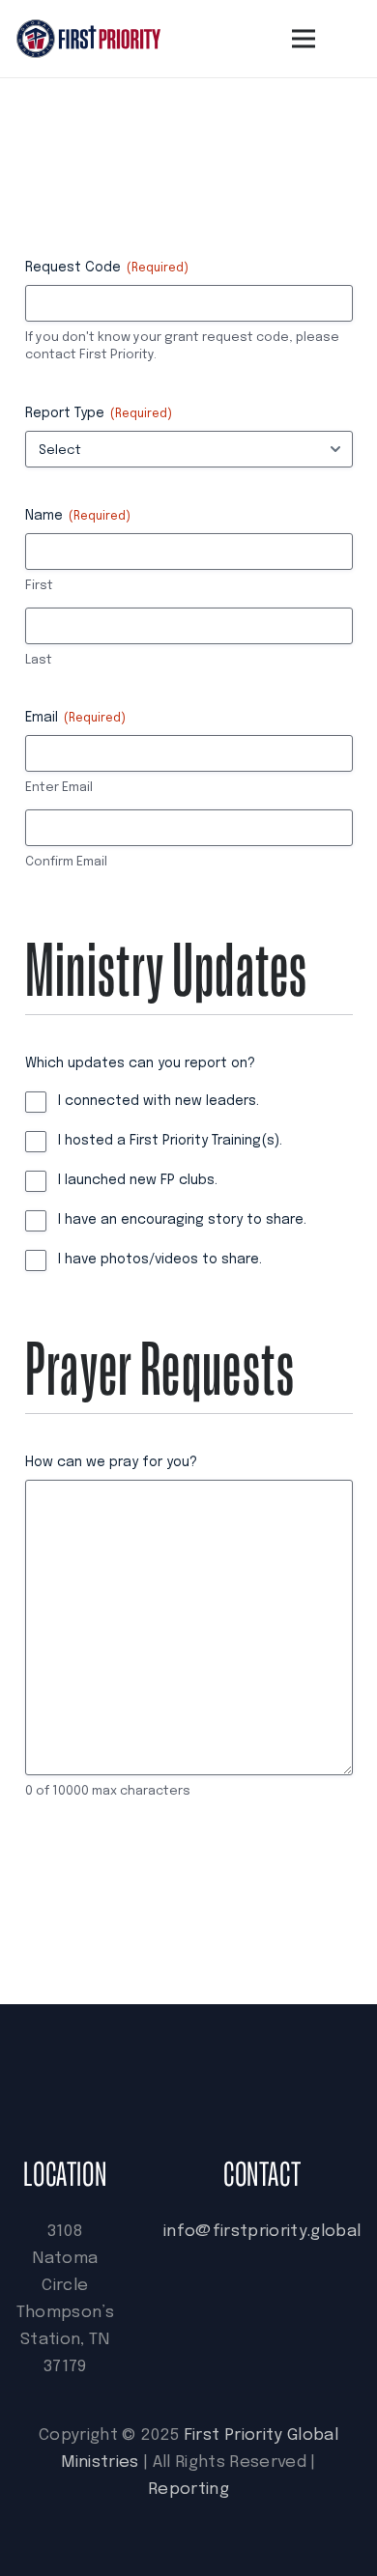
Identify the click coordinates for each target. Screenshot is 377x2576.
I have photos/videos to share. (160, 1260)
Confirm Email (66, 862)
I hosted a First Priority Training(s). (170, 1141)
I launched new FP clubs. (138, 1180)
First (39, 586)
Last (39, 660)
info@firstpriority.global (262, 2232)
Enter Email (59, 788)
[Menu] (304, 39)
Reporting (188, 2490)
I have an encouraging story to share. (182, 1220)
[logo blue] (88, 39)
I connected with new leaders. (159, 1101)
